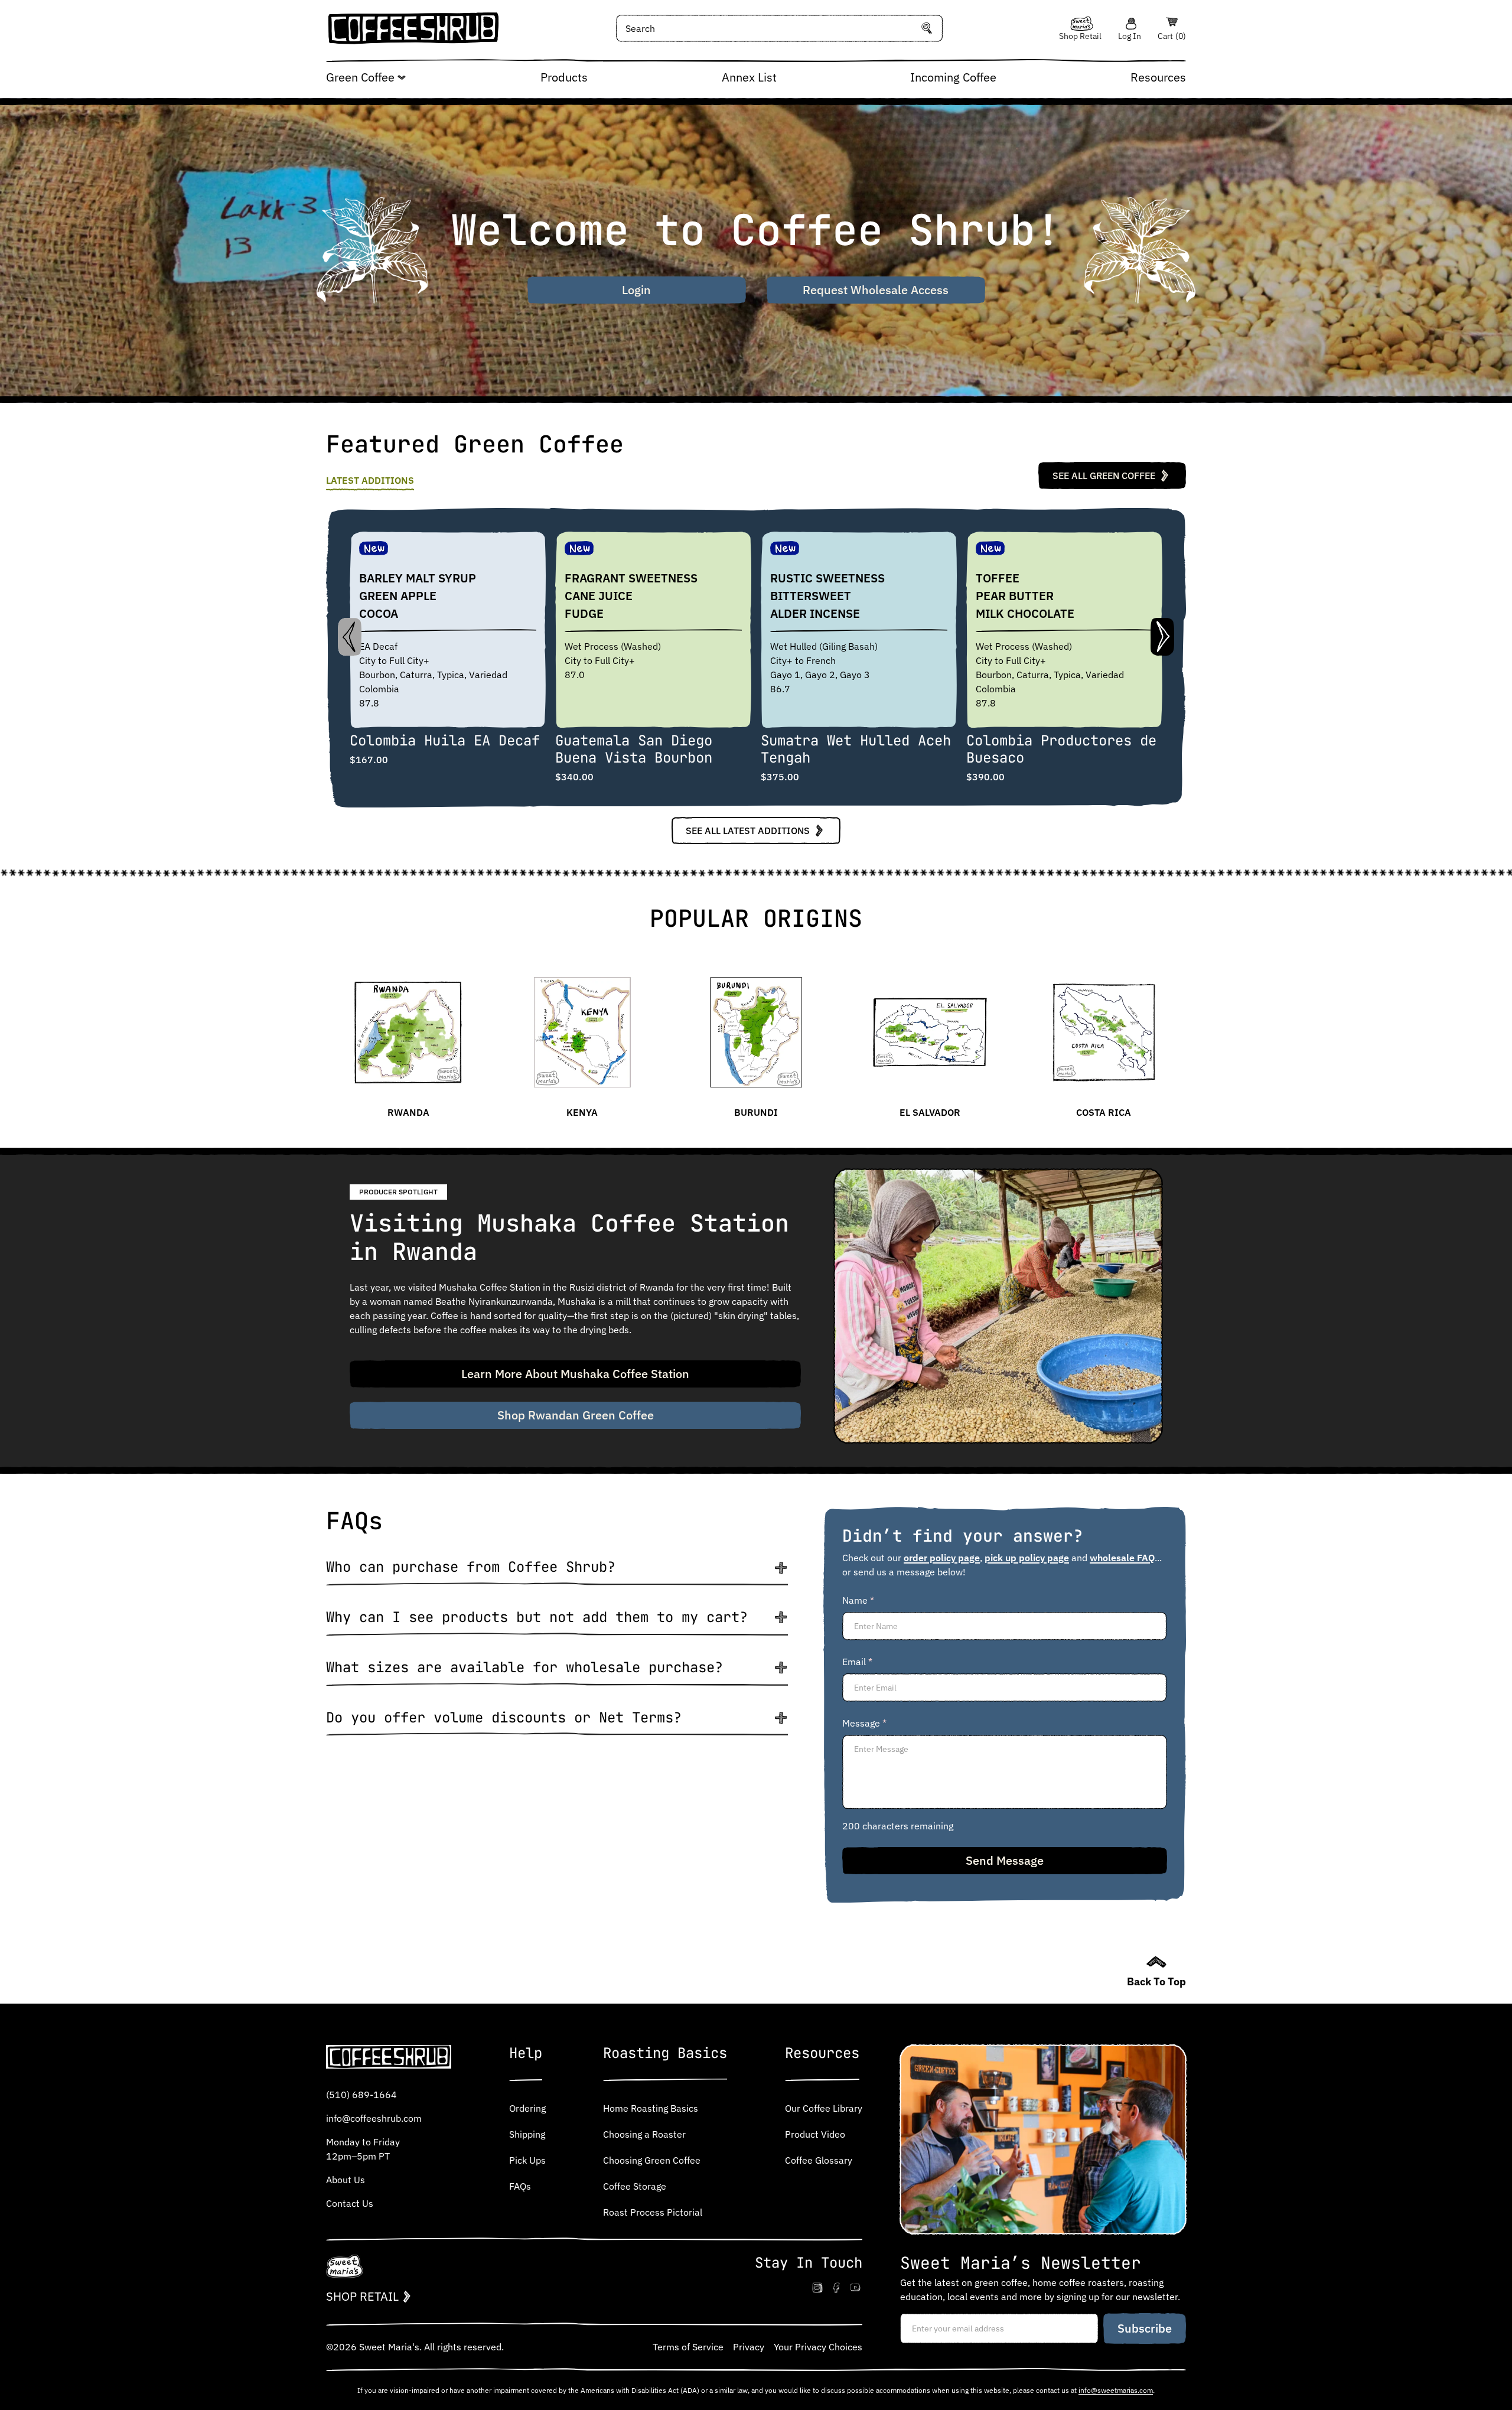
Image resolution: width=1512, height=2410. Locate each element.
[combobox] (780, 28)
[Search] (927, 28)
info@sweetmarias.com (1116, 2390)
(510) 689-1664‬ (361, 2095)
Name (858, 1600)
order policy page (942, 1558)
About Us (346, 2180)
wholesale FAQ (1122, 1558)
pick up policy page (1027, 1558)
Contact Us (350, 2203)
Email (857, 1662)
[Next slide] (1162, 637)
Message (864, 1723)
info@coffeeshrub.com (374, 2118)
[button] (557, 1572)
